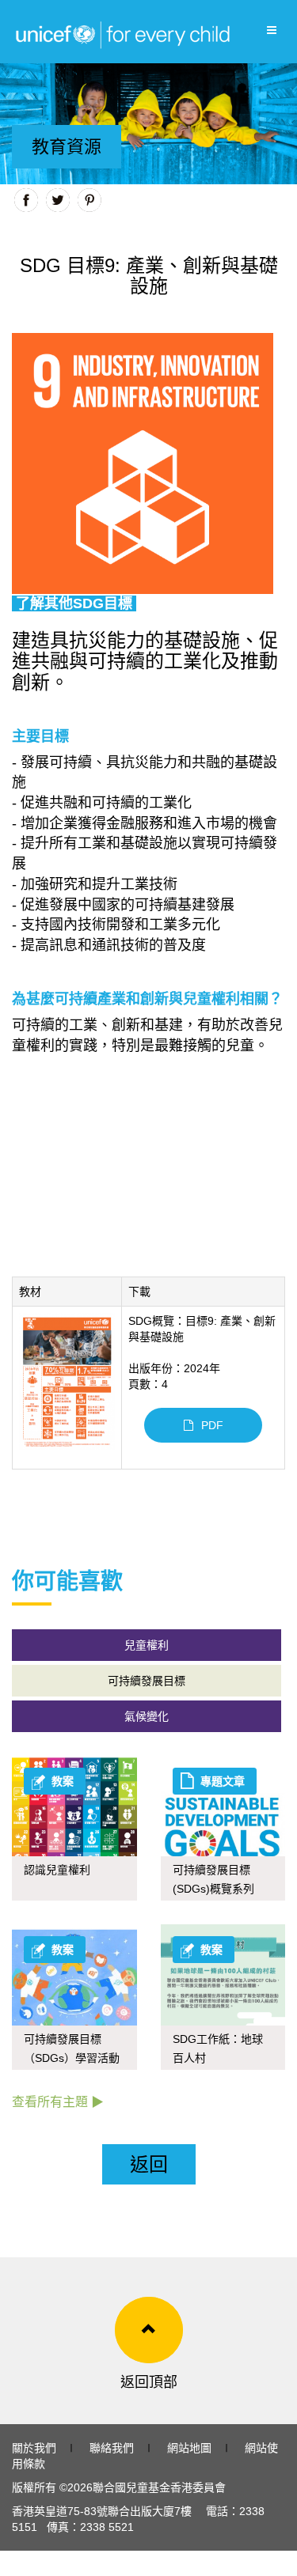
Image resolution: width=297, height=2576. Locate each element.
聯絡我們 (112, 2448)
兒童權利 (147, 1645)
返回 (149, 2164)
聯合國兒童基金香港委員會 (159, 2487)
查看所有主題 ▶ (58, 2102)
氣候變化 (147, 1716)
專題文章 (223, 1781)
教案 (63, 1781)
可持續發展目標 (147, 1681)
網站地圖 (189, 2448)
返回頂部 (149, 2382)
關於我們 (34, 2448)
